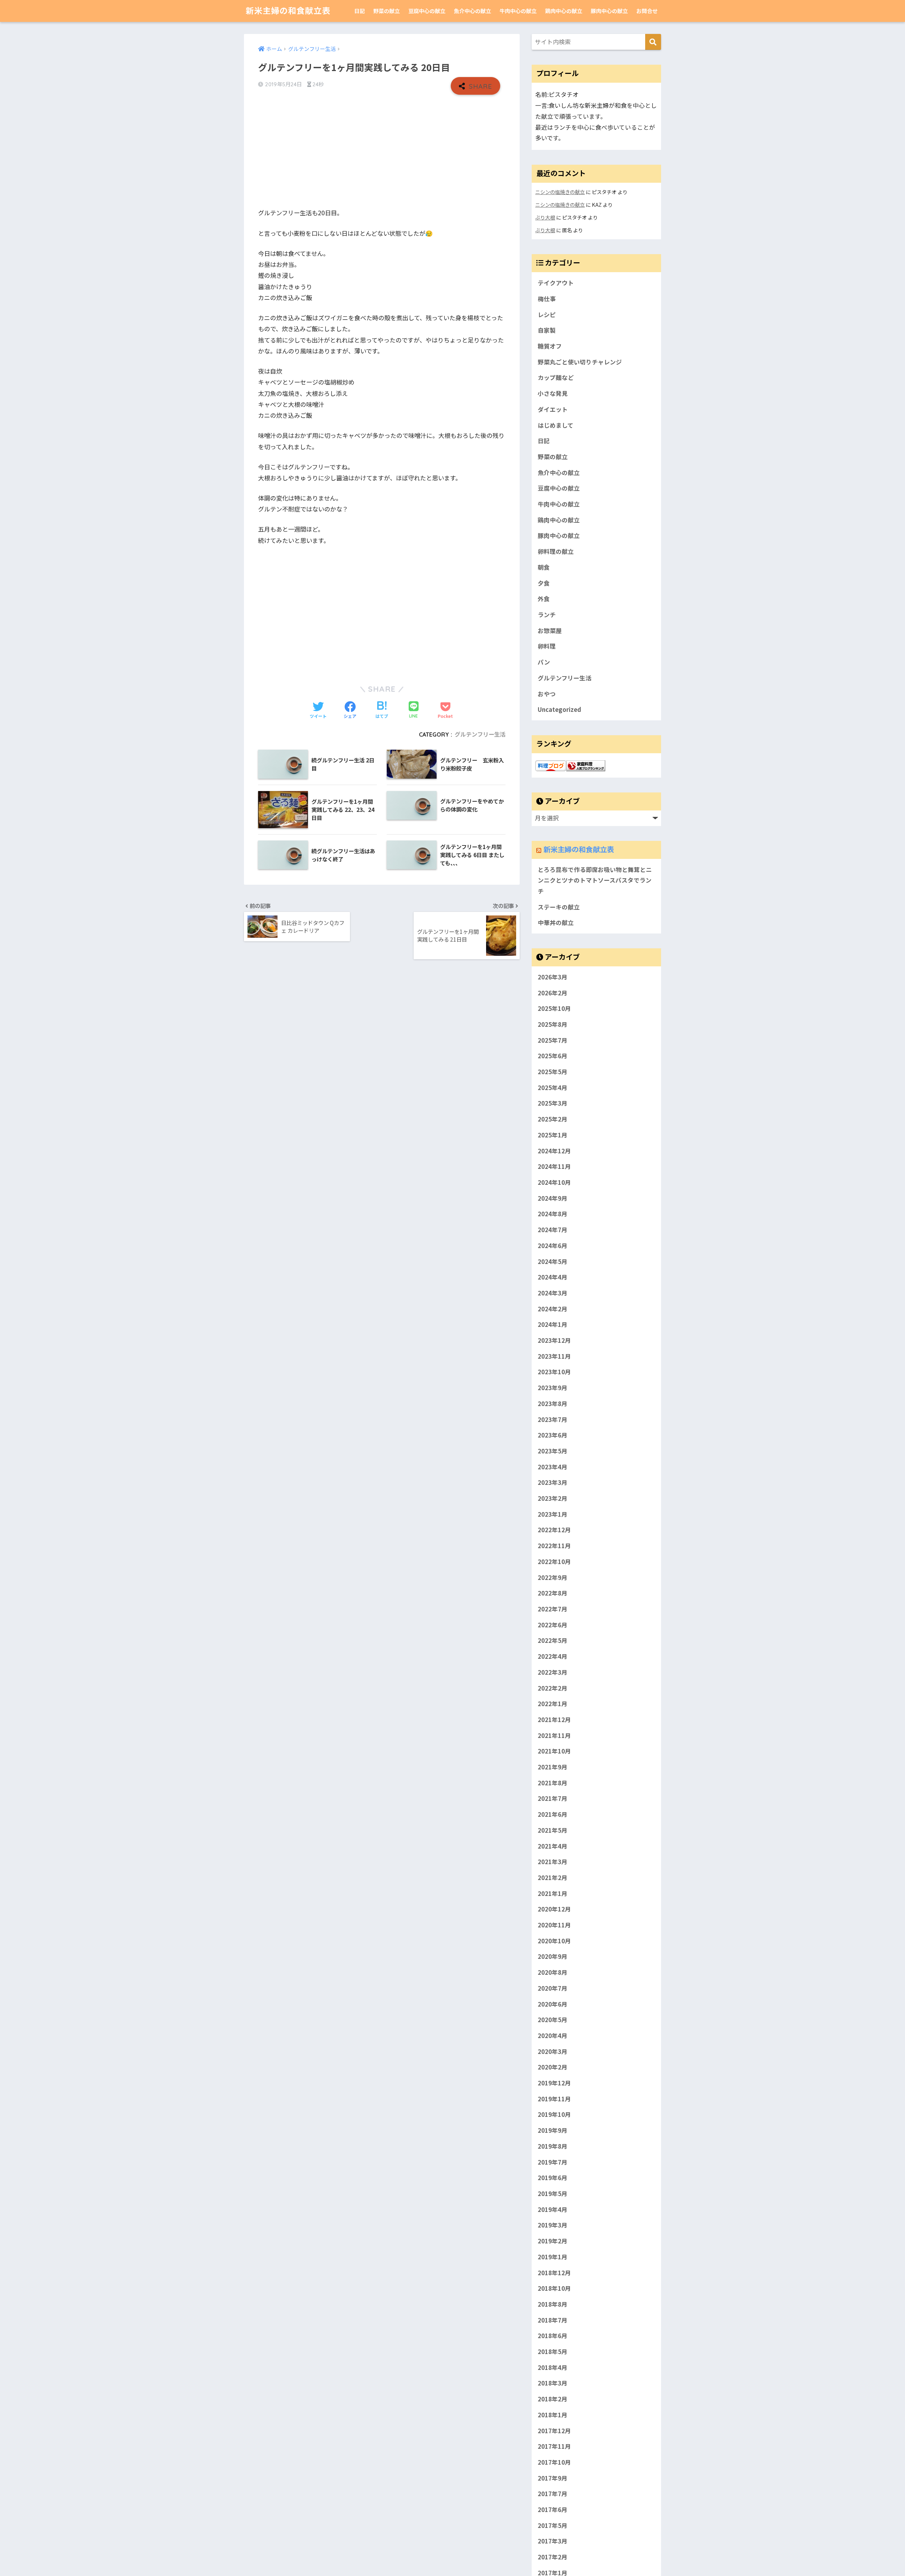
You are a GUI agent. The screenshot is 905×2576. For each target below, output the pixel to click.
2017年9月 (553, 2478)
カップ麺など (556, 377)
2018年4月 (553, 2367)
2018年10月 (554, 2288)
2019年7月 (553, 2162)
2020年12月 (554, 1909)
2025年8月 (553, 1024)
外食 (544, 599)
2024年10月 (554, 1182)
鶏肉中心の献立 (564, 11)
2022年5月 (553, 1640)
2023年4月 (553, 1467)
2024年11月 (554, 1166)
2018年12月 (554, 2273)
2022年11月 (554, 1546)
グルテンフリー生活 (480, 734)
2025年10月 (554, 1008)
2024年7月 (553, 1230)
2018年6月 (553, 2336)
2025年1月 (553, 1135)
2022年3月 (553, 1672)
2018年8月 (553, 2304)
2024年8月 (553, 1214)
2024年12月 (554, 1151)
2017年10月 (554, 2462)
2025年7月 (553, 1040)
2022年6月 (553, 1625)
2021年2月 (553, 1878)
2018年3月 (553, 2383)
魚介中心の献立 (472, 11)
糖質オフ (550, 346)
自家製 (547, 330)
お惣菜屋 (550, 631)
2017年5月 (553, 2525)
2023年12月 (554, 1340)
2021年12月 (554, 1720)
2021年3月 (553, 1862)
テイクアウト (556, 283)
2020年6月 (553, 2004)
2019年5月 (553, 2194)
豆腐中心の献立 (427, 11)
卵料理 (547, 646)
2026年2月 (553, 993)
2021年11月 (554, 1735)
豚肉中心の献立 (609, 11)
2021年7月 (553, 1798)
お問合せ (647, 11)
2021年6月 (553, 1814)
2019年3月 (553, 2225)
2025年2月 (553, 1119)
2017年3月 (553, 2541)
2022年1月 (553, 1704)
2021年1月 (553, 1893)
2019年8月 (553, 2146)
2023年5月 (553, 1451)
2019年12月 (554, 2083)
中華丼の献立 (556, 923)
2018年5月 (553, 2352)
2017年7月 (553, 2494)
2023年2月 (553, 1498)
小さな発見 (553, 393)
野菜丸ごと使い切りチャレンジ (580, 362)
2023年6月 (553, 1435)
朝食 (544, 567)
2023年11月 (554, 1356)
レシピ (547, 315)
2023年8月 (553, 1404)
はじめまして (556, 425)
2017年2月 (553, 2557)
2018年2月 (553, 2399)
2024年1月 (553, 1324)
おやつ (547, 694)
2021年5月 (553, 1830)
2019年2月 (553, 2241)
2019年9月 (553, 2130)
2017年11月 (554, 2446)
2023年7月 (553, 1419)
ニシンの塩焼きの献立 (560, 192)
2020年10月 (554, 1941)
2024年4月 (553, 1277)
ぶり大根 (545, 217)
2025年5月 (553, 1072)
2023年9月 (553, 1388)
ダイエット (553, 409)
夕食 (544, 583)
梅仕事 (547, 299)
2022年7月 (553, 1609)
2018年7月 (553, 2320)
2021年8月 (553, 1783)
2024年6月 (553, 1246)
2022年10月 (554, 1562)
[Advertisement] (382, 151)
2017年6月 (553, 2510)
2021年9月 (553, 1767)
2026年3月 (553, 977)
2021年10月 (554, 1751)
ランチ (547, 615)
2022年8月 (553, 1593)
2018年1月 (553, 2415)
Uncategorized (559, 709)
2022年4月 (553, 1656)
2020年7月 (553, 1988)
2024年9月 (553, 1198)
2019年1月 (553, 2257)
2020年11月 (554, 1925)
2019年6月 (553, 2178)
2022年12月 (554, 1530)
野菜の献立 (387, 11)
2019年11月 (554, 2099)
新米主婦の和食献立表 (288, 11)
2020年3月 (553, 2051)
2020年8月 (553, 1972)
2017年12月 (554, 2431)
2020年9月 (553, 1956)
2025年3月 (553, 1103)
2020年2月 (553, 2067)
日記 (360, 11)
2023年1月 (553, 1514)
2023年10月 (554, 1372)
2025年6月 (553, 1056)
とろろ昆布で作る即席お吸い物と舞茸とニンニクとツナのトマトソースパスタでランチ (595, 880)
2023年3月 (553, 1482)
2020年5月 (553, 2020)
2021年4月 (553, 1846)
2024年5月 (553, 1261)
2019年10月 (554, 2114)
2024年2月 (553, 1309)
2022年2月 (553, 1688)
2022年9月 (553, 1577)
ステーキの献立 (559, 907)
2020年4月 (553, 2036)
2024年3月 (553, 1293)
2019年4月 (553, 2209)
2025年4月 (553, 1088)
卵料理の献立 (556, 551)
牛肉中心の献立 (518, 11)
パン (544, 662)
